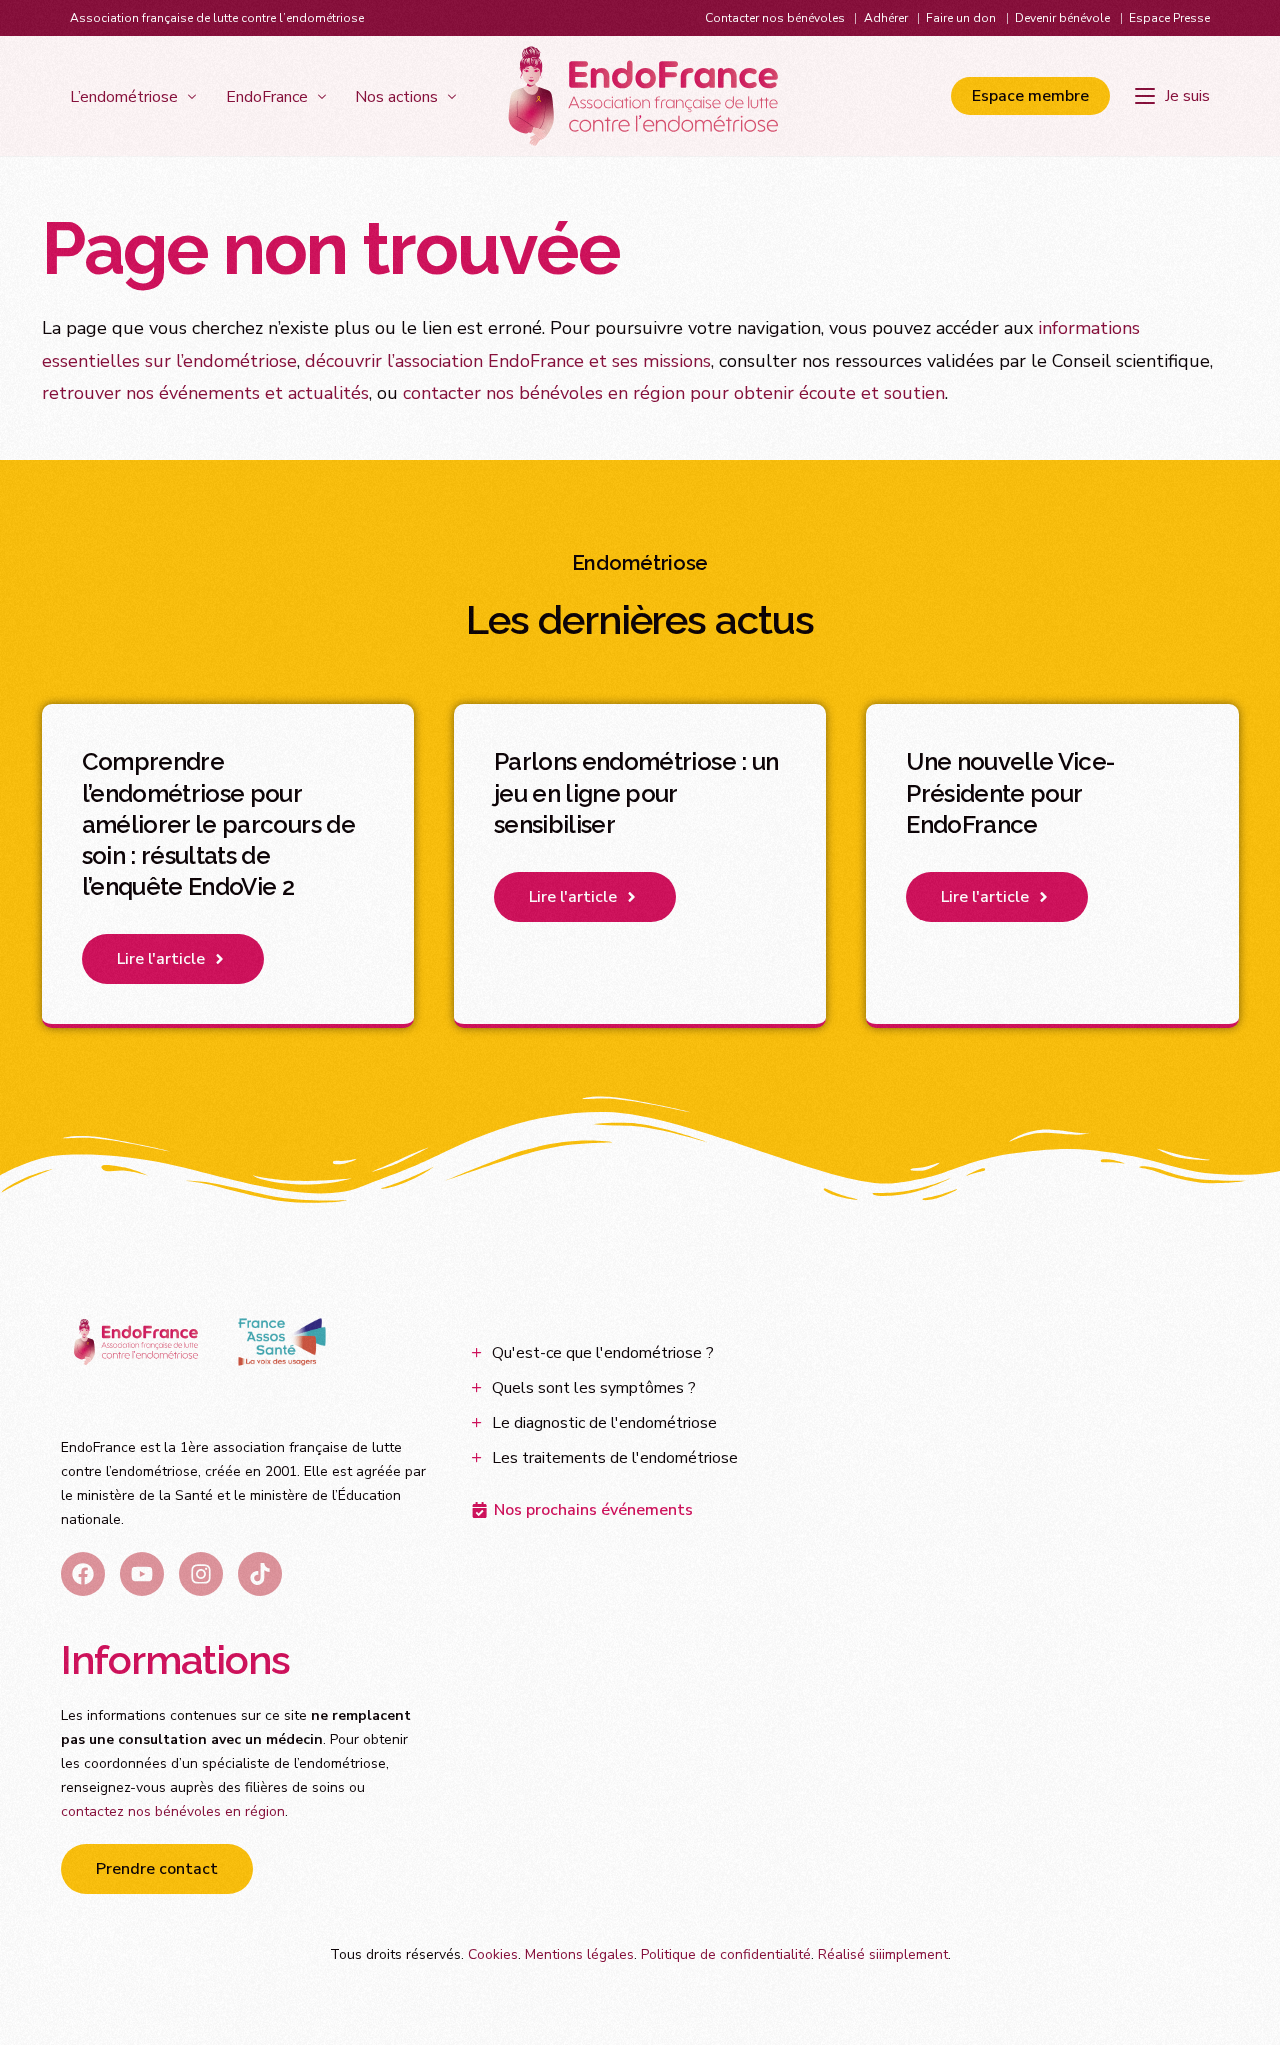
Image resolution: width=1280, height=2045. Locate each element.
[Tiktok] (260, 1574)
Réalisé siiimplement (883, 1954)
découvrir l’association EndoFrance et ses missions (508, 361)
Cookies (493, 1954)
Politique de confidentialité (726, 1954)
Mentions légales (579, 1954)
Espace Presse (1169, 18)
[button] (173, 959)
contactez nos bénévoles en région (173, 1811)
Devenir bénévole (1062, 18)
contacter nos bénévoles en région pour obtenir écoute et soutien (674, 393)
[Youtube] (142, 1574)
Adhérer (886, 18)
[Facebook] (83, 1574)
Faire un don (961, 18)
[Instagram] (201, 1574)
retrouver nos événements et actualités (205, 393)
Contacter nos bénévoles (775, 18)
